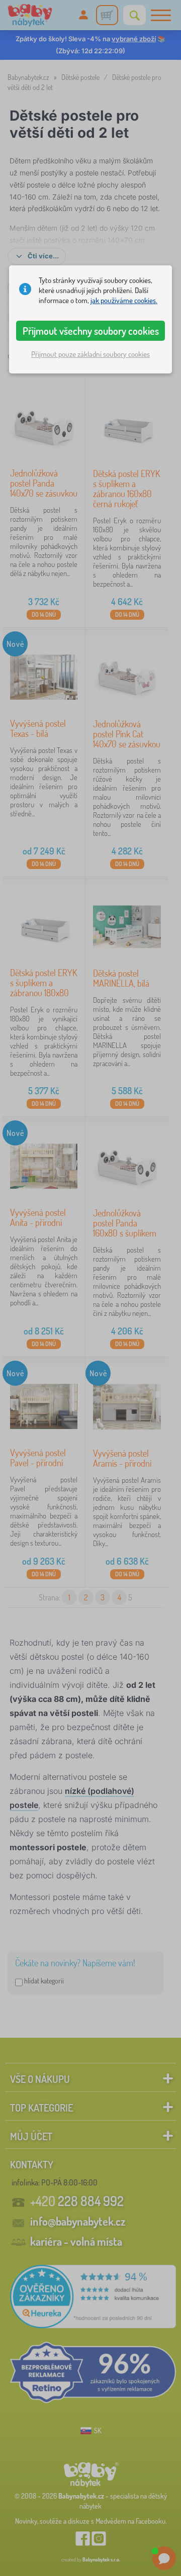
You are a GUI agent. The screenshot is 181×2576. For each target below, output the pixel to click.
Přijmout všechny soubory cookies (91, 331)
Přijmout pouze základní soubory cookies (90, 354)
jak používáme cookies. (124, 300)
